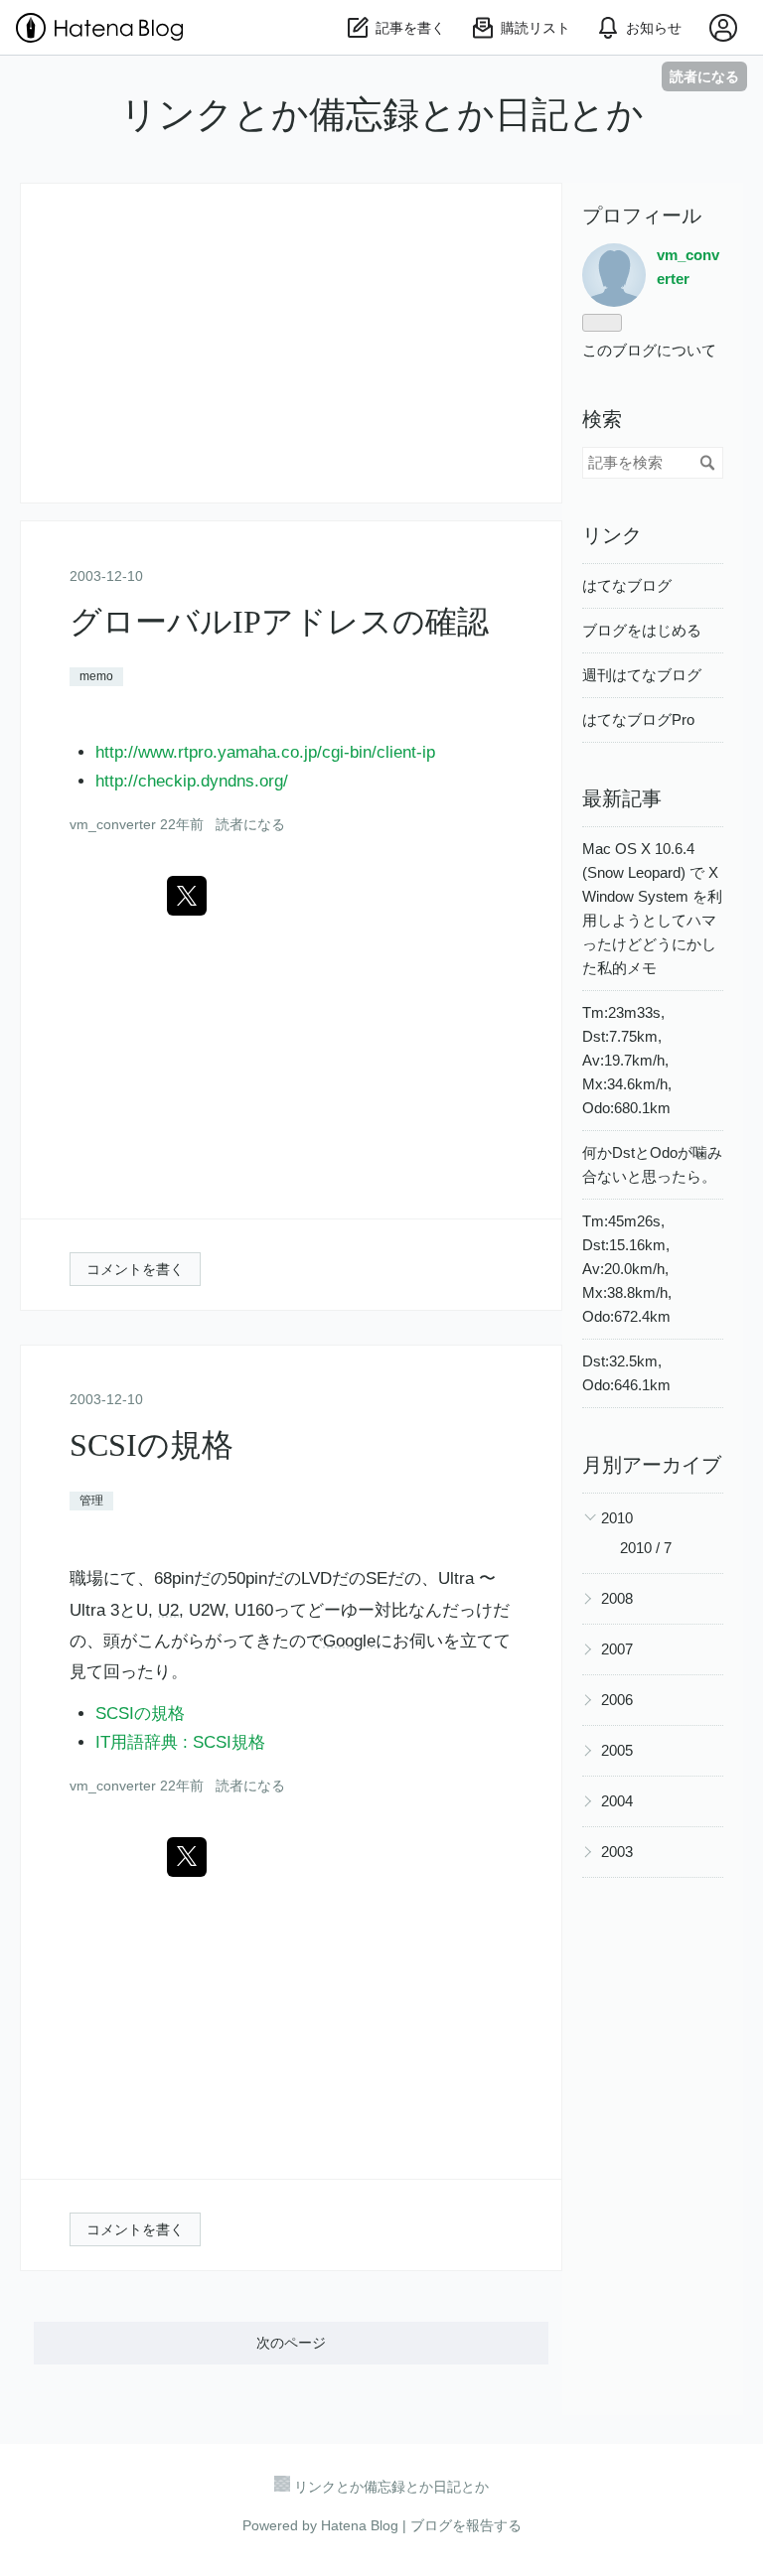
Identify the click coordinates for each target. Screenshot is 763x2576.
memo (96, 676)
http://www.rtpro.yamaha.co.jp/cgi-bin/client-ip (265, 752)
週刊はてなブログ (642, 675)
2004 (617, 1801)
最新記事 (622, 798)
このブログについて (649, 350)
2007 (617, 1649)
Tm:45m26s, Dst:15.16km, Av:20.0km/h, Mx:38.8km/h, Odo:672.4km (627, 1269)
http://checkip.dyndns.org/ (192, 781)
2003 (617, 1852)
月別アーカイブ (652, 1465)
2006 (617, 1700)
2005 (617, 1750)
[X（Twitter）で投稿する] (187, 896)
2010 (617, 1518)
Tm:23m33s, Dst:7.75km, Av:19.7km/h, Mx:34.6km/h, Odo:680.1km (627, 1060)
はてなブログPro (638, 719)
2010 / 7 (646, 1548)
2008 (617, 1598)
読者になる (704, 76)
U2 (168, 1610)
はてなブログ (627, 585)
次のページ (291, 2343)
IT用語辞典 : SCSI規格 (180, 1742)
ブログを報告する (466, 2525)
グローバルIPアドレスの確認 (279, 622)
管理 (91, 1501)
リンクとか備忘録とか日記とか (382, 115)
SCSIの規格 (152, 1445)
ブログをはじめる (642, 630)
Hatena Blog (360, 2525)
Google (349, 1641)
